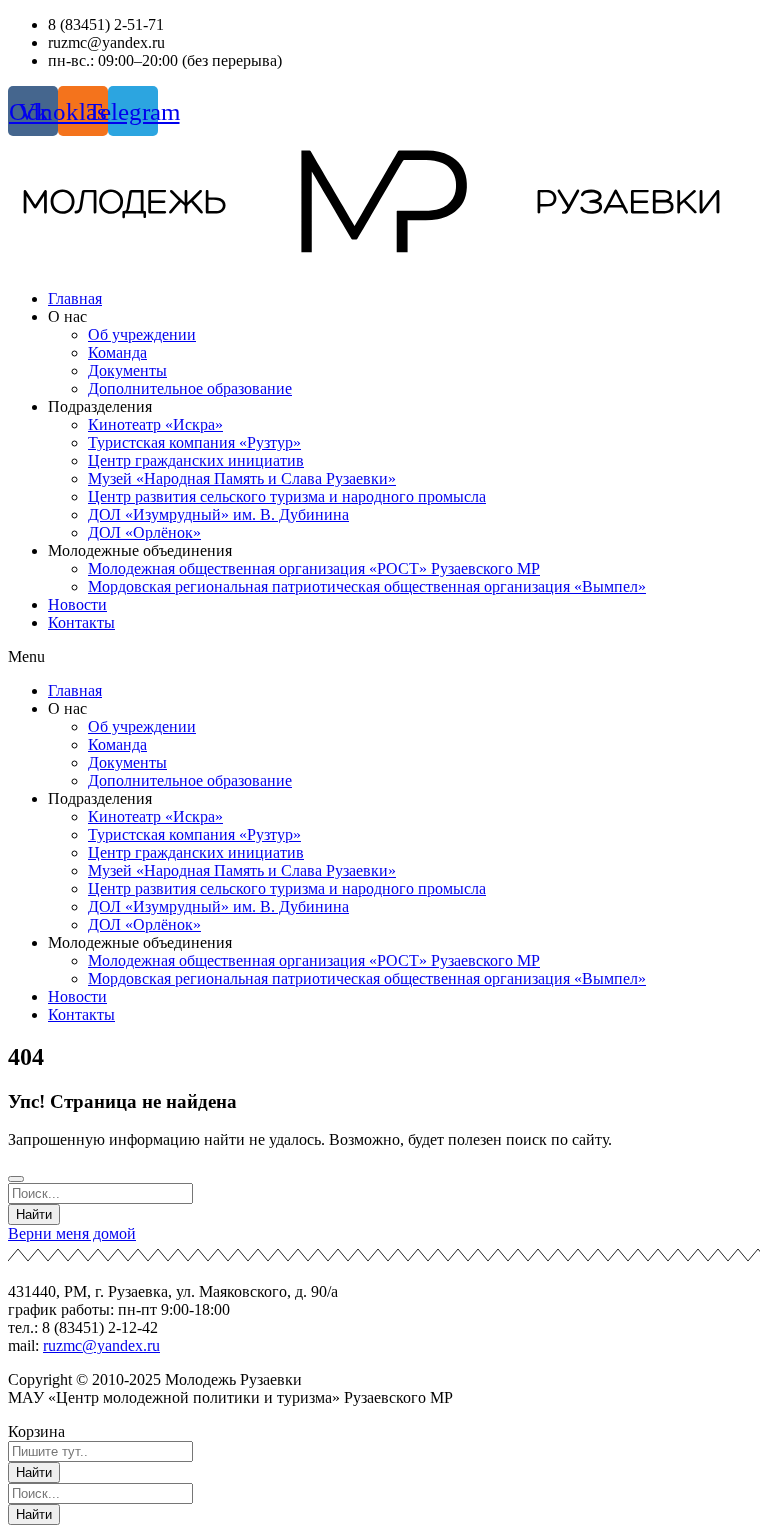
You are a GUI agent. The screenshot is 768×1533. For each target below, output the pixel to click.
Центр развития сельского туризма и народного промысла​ (287, 496)
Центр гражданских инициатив (196, 460)
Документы (127, 370)
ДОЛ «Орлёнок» (144, 532)
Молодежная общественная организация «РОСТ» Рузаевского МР (314, 568)
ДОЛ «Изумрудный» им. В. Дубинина (218, 514)
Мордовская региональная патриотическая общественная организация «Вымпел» (367, 586)
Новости (77, 604)
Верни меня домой (72, 1233)
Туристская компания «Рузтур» (194, 442)
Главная (75, 298)
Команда (117, 352)
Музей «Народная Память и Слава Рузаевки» (242, 478)
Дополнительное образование (190, 388)
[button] (384, 657)
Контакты (81, 622)
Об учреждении (142, 334)
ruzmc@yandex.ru (101, 1345)
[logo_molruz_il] (384, 205)
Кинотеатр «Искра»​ (155, 424)
